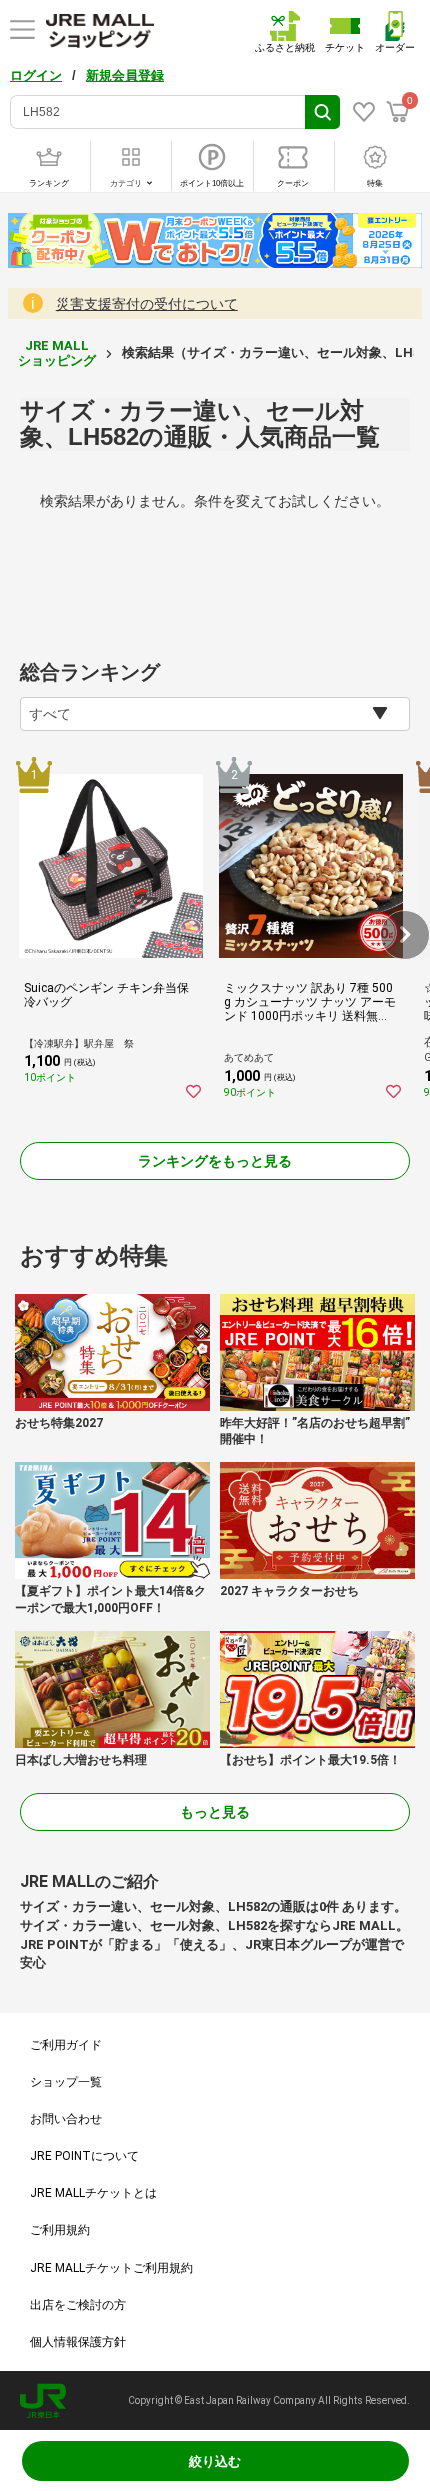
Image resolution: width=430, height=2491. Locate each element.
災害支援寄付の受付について (147, 304)
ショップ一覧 (66, 2082)
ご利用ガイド (66, 2045)
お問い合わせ (66, 2119)
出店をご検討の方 (78, 2305)
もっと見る (215, 1812)
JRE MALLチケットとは (93, 2193)
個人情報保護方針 (78, 2342)
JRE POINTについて (84, 2156)
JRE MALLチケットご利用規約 (111, 2268)
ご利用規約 (60, 2230)
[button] (405, 935)
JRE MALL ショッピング (57, 352)
